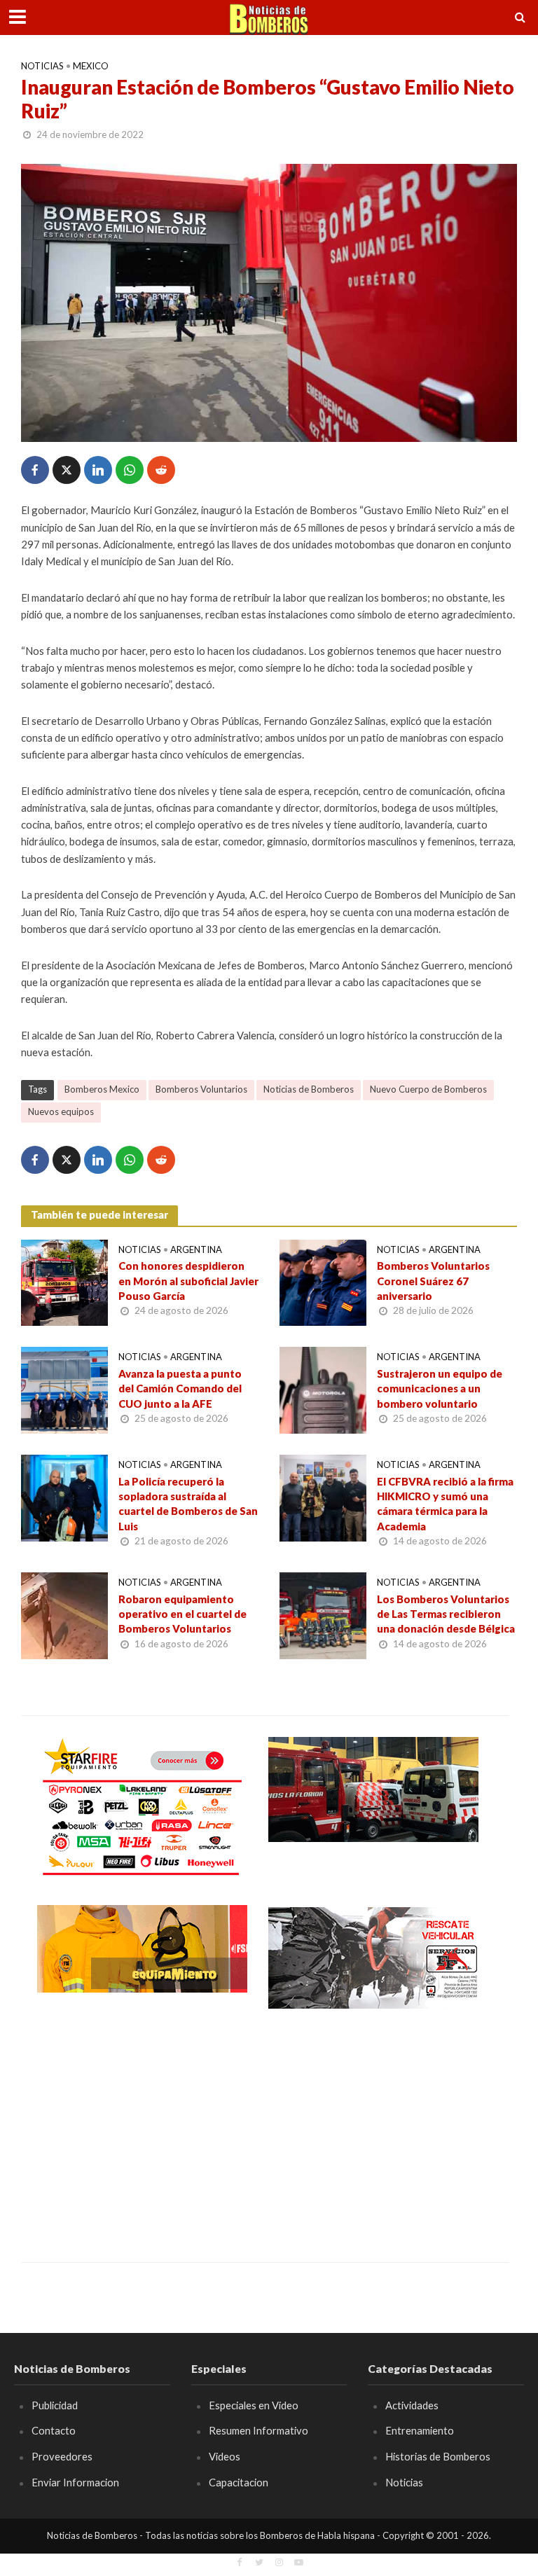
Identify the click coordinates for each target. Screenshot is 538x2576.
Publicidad (55, 2405)
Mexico (91, 66)
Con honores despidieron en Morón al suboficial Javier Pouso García (188, 1281)
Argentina (196, 1249)
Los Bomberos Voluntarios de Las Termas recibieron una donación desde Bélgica (446, 1614)
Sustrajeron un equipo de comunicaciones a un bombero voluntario (440, 1389)
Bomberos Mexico (102, 1089)
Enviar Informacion (75, 2482)
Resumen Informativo (258, 2430)
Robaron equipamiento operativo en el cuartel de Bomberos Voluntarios (182, 1614)
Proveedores (62, 2456)
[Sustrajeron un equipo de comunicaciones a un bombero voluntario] (323, 1389)
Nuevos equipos (61, 1112)
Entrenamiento (420, 2430)
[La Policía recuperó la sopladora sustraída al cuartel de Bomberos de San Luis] (64, 1496)
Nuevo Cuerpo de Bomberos (428, 1089)
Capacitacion (239, 2482)
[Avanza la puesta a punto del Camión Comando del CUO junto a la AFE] (64, 1389)
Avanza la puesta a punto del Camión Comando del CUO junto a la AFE (180, 1389)
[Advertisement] (142, 2126)
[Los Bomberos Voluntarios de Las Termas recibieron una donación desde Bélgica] (323, 1614)
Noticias (42, 66)
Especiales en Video (254, 2405)
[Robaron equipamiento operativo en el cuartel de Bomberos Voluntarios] (64, 1614)
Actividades (412, 2405)
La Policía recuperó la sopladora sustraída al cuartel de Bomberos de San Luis (188, 1504)
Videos (225, 2456)
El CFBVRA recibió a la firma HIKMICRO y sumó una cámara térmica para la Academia (445, 1504)
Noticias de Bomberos (309, 1089)
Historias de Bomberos (438, 2456)
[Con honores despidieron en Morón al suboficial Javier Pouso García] (64, 1281)
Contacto (54, 2430)
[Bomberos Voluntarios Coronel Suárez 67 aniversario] (323, 1281)
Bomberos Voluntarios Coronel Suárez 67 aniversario (433, 1281)
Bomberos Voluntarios (201, 1089)
